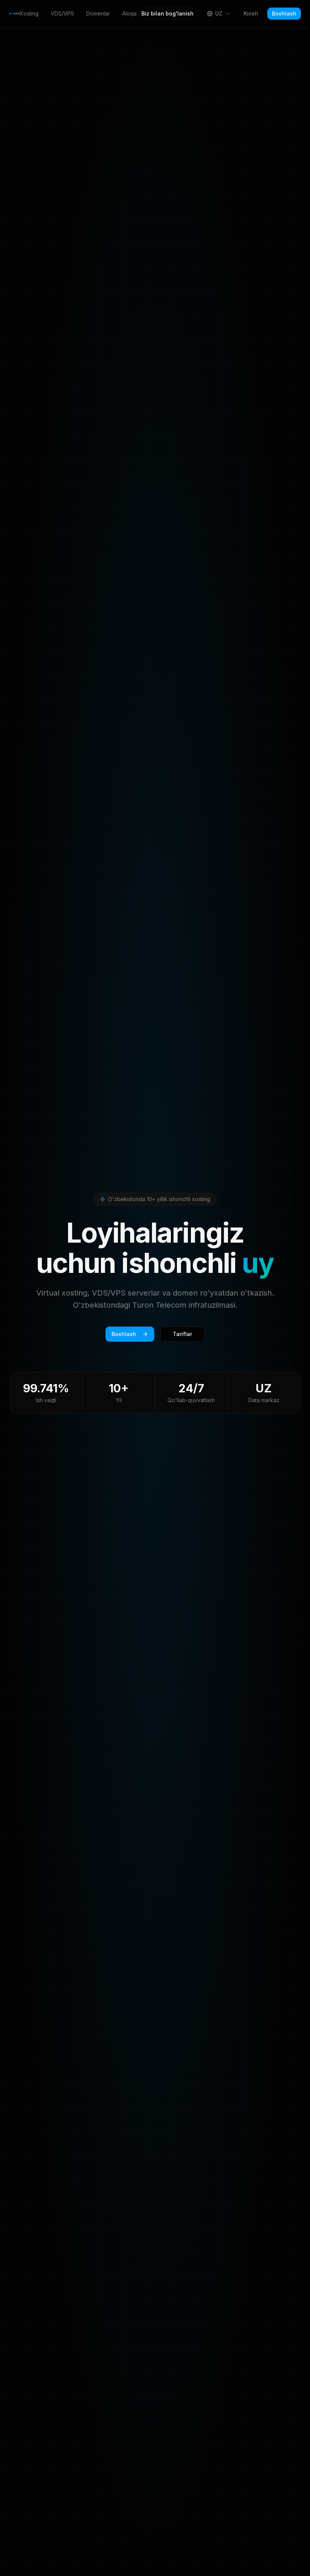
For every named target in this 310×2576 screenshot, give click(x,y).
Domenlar (98, 13)
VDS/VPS (62, 13)
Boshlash (284, 13)
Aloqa (129, 13)
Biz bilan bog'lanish (167, 13)
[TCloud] (14, 14)
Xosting (29, 13)
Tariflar (182, 1334)
